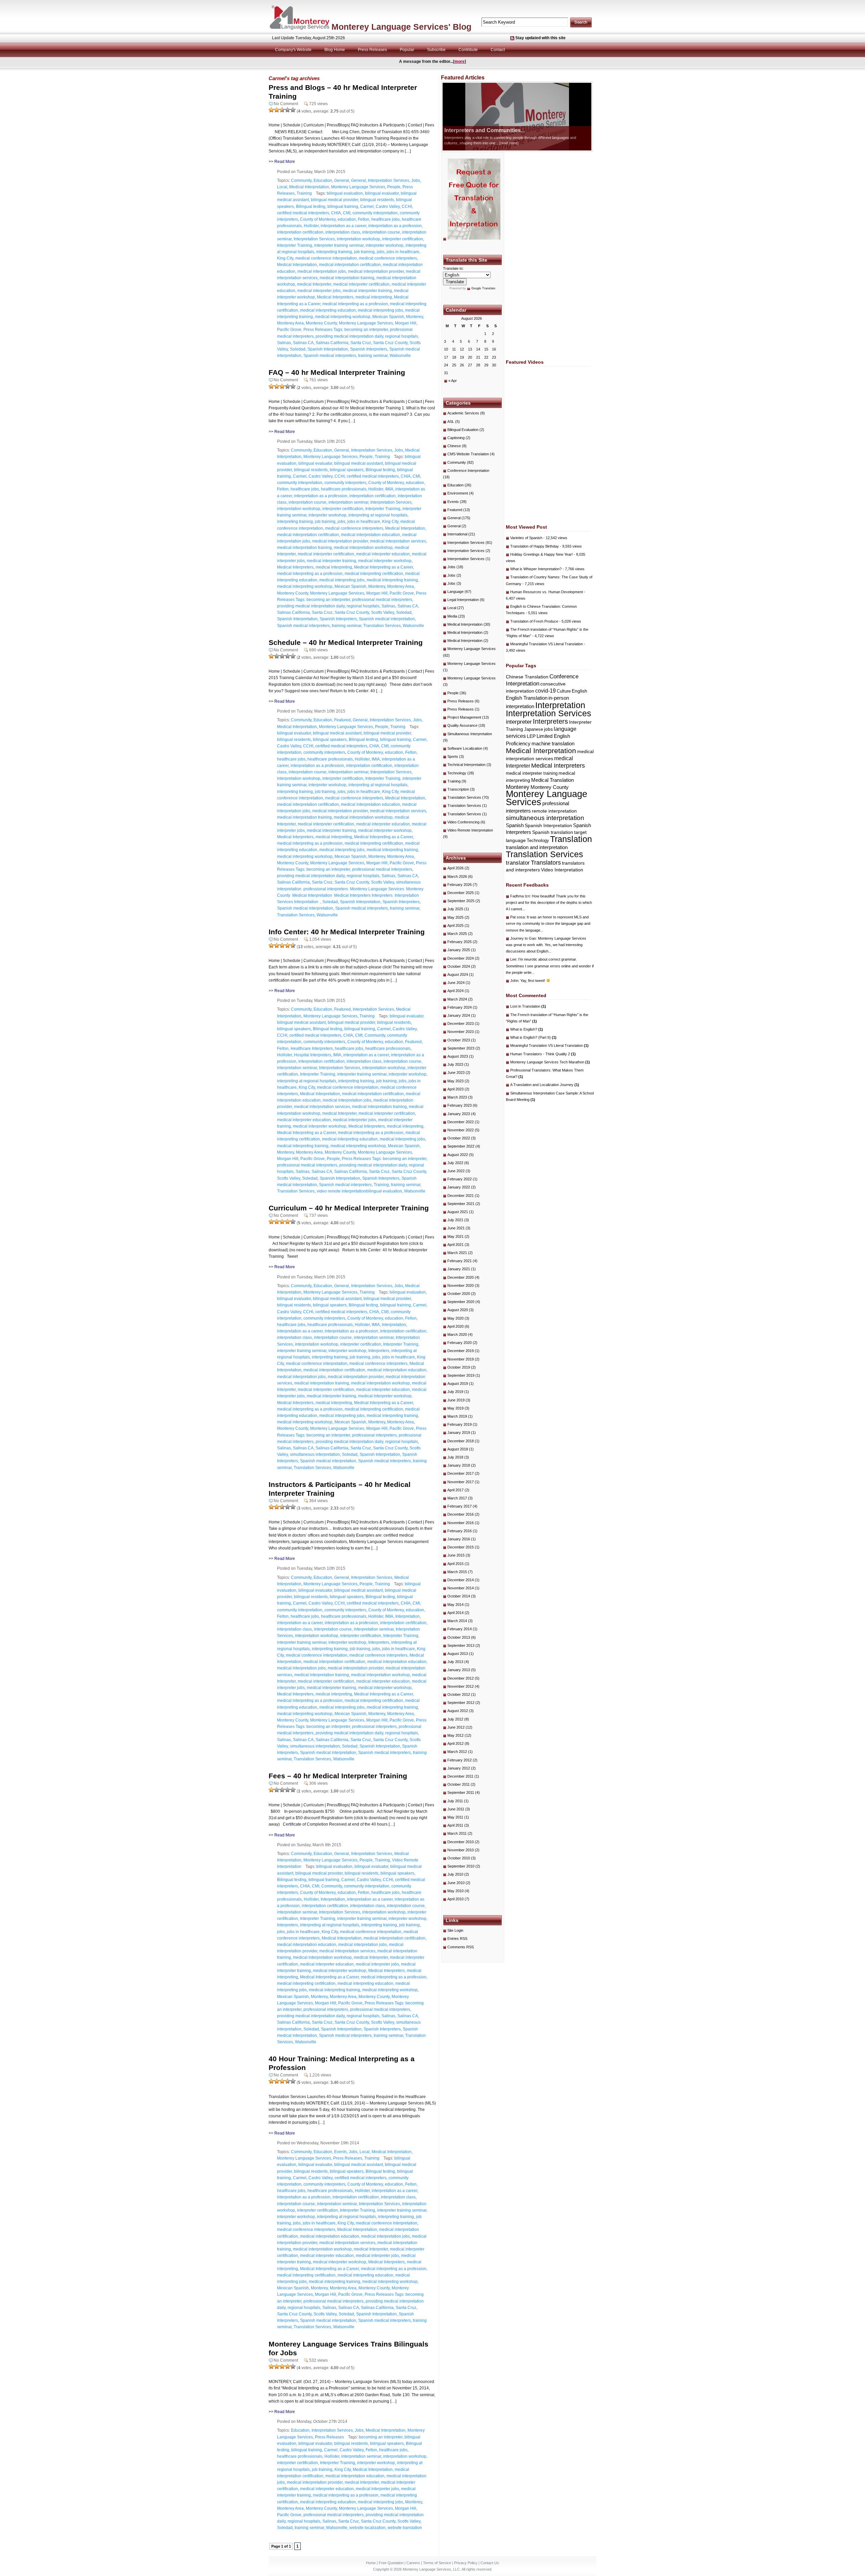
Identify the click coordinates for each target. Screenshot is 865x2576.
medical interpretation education (370, 535)
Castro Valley (388, 207)
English (579, 691)
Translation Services (382, 626)
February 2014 (460, 1629)
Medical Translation (552, 780)
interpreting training (334, 252)
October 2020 (459, 1294)
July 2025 (455, 909)
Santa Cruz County (390, 343)
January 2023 (459, 1114)
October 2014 (459, 1596)
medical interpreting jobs (380, 310)
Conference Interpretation (468, 471)
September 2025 (461, 901)
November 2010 (461, 1850)
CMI (347, 213)
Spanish (515, 825)
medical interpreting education (328, 310)
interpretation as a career (343, 226)
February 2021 (460, 1261)
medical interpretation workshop (363, 548)
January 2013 (459, 1670)
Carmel (367, 207)
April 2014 (455, 1613)
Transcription (458, 789)
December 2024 (461, 958)
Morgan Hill (406, 323)
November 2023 (461, 1032)
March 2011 (457, 1833)
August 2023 (458, 1056)
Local (282, 187)
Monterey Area (290, 323)
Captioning (456, 438)
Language (455, 592)
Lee (513, 959)
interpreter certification (403, 239)
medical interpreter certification (361, 284)
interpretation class (343, 232)
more (460, 62)
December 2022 (461, 1122)
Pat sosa (517, 917)
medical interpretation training (347, 278)
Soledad (298, 349)
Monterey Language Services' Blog (401, 27)
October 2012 (459, 1694)
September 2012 (461, 1703)
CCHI (407, 207)
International (457, 534)
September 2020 (461, 1302)
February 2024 (460, 1007)
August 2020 (458, 1310)
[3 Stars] (282, 110)
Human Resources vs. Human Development (547, 592)
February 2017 (460, 1506)
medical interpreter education (383, 554)
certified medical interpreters (303, 213)
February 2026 (460, 885)
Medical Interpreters (335, 297)
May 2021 (455, 1236)
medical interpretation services (398, 541)
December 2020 (461, 1277)
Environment (458, 493)
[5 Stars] (293, 110)
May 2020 (455, 1318)
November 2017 (461, 1482)
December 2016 (461, 1514)
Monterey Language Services (358, 187)
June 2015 (456, 1555)
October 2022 (459, 1138)
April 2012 (455, 1743)
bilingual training (343, 207)
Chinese (454, 446)
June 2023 (456, 1073)
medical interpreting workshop (343, 317)
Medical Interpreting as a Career (384, 567)
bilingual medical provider (335, 200)
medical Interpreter (314, 284)
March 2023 (457, 1097)
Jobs (416, 180)
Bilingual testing (311, 207)
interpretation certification (300, 232)
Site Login (455, 1930)
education (347, 219)
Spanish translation (553, 832)
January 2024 (459, 1015)
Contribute (468, 50)
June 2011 (456, 1809)
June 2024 (456, 983)
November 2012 (461, 1686)
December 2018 (461, 1441)
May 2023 (455, 1081)
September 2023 (461, 1048)
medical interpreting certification (374, 574)
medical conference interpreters (388, 258)
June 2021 (456, 1228)
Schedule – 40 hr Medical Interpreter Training (346, 642)
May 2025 (455, 917)
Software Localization (465, 748)
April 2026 (455, 868)
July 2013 (455, 1662)
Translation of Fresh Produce (534, 621)
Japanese (534, 729)
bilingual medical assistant (359, 463)
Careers (413, 2563)
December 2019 (461, 1351)
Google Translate (483, 288)
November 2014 (461, 1588)
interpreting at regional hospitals (378, 515)
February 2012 (460, 1760)
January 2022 (459, 1187)
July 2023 (455, 1064)
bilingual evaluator (382, 193)
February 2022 (460, 1179)
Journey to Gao (523, 938)
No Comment (286, 104)
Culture (564, 691)
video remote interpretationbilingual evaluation (359, 1191)
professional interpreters (374, 1435)
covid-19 (546, 691)
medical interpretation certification (350, 265)
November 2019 (461, 1359)
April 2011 (455, 1825)
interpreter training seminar (339, 245)
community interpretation (375, 213)
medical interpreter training (367, 291)
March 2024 (457, 999)
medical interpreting (374, 297)
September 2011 (461, 1792)
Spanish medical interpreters (330, 356)
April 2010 (455, 1899)
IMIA (389, 489)
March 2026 (457, 876)
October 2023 (459, 1040)
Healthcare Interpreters (312, 1049)
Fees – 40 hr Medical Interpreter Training (338, 1776)
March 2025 (457, 934)
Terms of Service (437, 2563)
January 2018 (459, 1465)
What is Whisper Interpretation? (536, 569)
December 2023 (461, 1024)
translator (518, 863)
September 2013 (461, 1645)
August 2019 (458, 1383)
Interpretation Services (389, 180)
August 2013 (458, 1654)
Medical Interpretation (309, 187)
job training (364, 252)
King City (285, 258)
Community (301, 180)
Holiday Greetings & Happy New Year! (541, 554)
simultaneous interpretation (315, 1454)
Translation (571, 839)
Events (340, 2152)
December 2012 (461, 1678)
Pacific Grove (289, 330)
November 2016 (461, 1523)
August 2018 (458, 1449)
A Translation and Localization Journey (545, 1085)
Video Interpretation (562, 870)
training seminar (373, 356)
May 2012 (455, 1735)
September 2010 (461, 1866)
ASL (451, 422)
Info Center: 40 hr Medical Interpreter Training (347, 932)
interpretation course (381, 232)
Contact (498, 50)
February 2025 (460, 942)
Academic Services (463, 413)
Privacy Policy (466, 2563)
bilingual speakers (347, 470)
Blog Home (335, 50)
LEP (531, 736)
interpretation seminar (348, 502)
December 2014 (461, 1580)
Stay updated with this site (540, 38)
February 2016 (460, 1531)
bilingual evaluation (345, 193)
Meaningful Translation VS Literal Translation (547, 644)
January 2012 (459, 1768)
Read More (285, 162)
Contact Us (490, 2563)
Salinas (284, 343)
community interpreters (345, 483)
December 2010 (461, 1842)
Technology (457, 773)
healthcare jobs (386, 219)
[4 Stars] (288, 110)
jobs (381, 252)
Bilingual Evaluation (463, 430)
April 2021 (455, 1245)
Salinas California (332, 343)
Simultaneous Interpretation (470, 734)
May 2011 (455, 1817)
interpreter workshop (385, 245)
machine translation (553, 743)
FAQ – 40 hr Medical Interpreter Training (337, 372)
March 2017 (457, 1498)
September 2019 (461, 1375)
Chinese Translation (527, 677)
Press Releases (372, 50)
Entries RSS (457, 1939)
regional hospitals (402, 336)
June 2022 (456, 1171)
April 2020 (455, 1326)
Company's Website (293, 50)
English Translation (527, 698)
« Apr (453, 381)
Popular (407, 50)
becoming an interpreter (381, 2437)
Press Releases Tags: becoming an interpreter (346, 330)
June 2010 (456, 1883)
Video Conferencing (463, 822)
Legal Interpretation (463, 600)
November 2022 (461, 1130)
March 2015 (457, 1572)
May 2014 (455, 1605)
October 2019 (459, 1367)
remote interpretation (554, 811)
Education (323, 180)
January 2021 (459, 1269)
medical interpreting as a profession (355, 304)
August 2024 (458, 974)
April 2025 (455, 925)
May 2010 (455, 1891)
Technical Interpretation (466, 765)
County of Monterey (318, 219)
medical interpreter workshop (385, 561)
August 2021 (458, 1212)
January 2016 (459, 1539)
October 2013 (459, 1637)
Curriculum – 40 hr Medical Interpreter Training (349, 1208)
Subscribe (436, 50)
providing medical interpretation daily (349, 336)
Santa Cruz (361, 343)
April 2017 (455, 1490)
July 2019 (455, 1392)
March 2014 (457, 1621)
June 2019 (456, 1400)
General (342, 180)
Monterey (415, 317)
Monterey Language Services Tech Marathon (550, 1062)
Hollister (311, 226)
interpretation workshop (359, 239)
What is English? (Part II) (533, 1037)
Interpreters (379, 1351)
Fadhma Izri (520, 896)
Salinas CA (303, 343)
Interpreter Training (295, 245)
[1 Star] (271, 110)
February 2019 (460, 1424)
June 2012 (456, 1727)
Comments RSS (461, 1947)
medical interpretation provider (376, 271)
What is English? (527, 1029)
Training (304, 193)
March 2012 (457, 1752)
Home (371, 2563)
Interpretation (394, 1325)
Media (452, 616)
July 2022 (455, 1163)
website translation (405, 2528)
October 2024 (459, 966)
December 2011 (460, 1776)
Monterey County (321, 323)
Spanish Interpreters (369, 349)
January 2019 (459, 1433)
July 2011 (455, 1801)
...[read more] (538, 143)
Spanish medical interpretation (387, 619)
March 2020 (457, 1334)
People (394, 187)
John (514, 981)
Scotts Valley (382, 612)
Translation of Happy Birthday (535, 546)
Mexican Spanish (388, 317)
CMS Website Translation (468, 454)
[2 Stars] (277, 110)
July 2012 (455, 1719)
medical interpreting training (392, 580)
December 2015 (461, 1547)
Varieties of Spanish (526, 538)
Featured (342, 720)
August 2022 (458, 1155)
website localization (367, 2528)
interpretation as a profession (395, 226)
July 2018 (455, 1457)
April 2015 (455, 1564)
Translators (546, 862)
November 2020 (461, 1285)
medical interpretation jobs (322, 271)
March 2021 (457, 1253)
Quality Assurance (462, 725)
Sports (453, 756)
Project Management (464, 717)
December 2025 (461, 893)
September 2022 (461, 1146)
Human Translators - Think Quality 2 (543, 1054)
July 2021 (455, 1220)
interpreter (519, 722)
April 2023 (455, 1089)
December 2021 (461, 1196)
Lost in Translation (528, 1006)
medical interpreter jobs (319, 291)
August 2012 (458, 1711)
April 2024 (455, 991)
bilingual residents (377, 200)
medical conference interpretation (326, 258)
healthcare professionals (344, 489)
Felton (364, 219)
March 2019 (457, 1416)
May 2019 (455, 1408)
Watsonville (400, 356)
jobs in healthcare (403, 252)
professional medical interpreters (382, 600)
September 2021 (461, 1204)
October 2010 (459, 1858)
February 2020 (460, 1343)
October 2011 (459, 1784)
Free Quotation (391, 2563)
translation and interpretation (537, 847)
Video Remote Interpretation (470, 830)
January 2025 (459, 950)
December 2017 (461, 1473)
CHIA (336, 213)
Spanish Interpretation (328, 349)
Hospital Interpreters (313, 1055)
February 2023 (460, 1105)
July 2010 (455, 1874)
